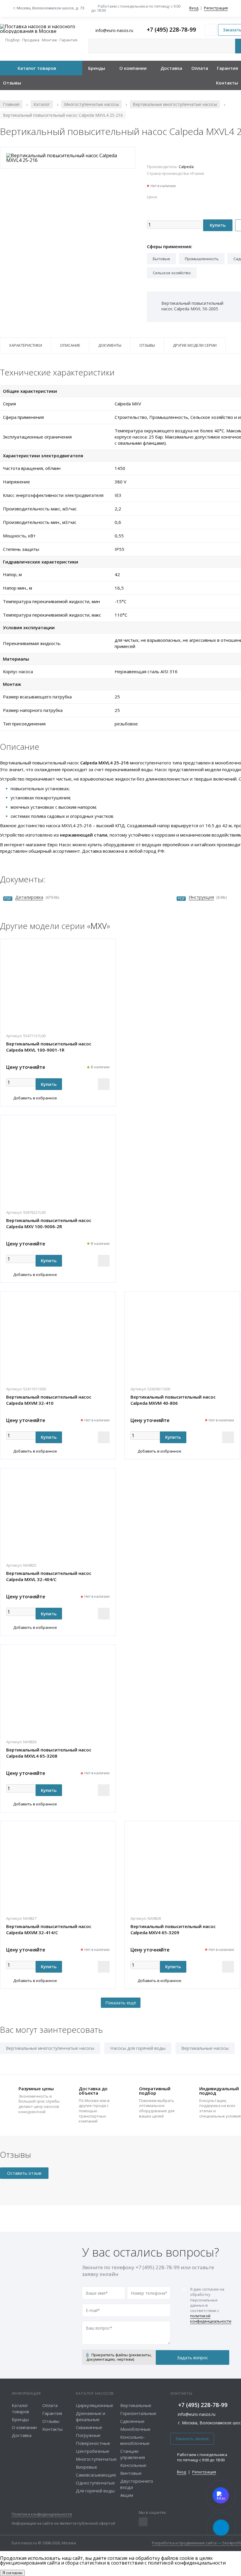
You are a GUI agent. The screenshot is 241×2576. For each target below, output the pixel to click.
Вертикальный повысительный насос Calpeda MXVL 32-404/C (49, 1576)
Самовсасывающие (96, 2475)
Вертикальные (136, 2405)
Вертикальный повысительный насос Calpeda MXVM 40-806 (173, 1400)
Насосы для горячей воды (138, 2048)
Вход (194, 8)
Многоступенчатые (96, 2459)
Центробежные (93, 2451)
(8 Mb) (208, 897)
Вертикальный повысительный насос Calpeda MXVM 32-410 (49, 1400)
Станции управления (133, 2454)
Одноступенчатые (95, 2483)
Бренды (97, 68)
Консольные (133, 2465)
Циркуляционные (94, 2405)
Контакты (227, 83)
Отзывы (12, 83)
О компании (133, 68)
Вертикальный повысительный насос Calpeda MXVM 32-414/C (49, 1929)
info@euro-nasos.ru (197, 2414)
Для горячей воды (95, 2491)
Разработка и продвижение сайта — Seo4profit (196, 2543)
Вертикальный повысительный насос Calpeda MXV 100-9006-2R (49, 1223)
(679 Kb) (37, 897)
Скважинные (89, 2427)
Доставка (171, 68)
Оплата (200, 68)
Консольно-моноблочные (135, 2440)
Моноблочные (135, 2429)
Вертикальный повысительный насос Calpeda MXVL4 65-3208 (49, 1753)
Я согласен (12, 2573)
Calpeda (186, 167)
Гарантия (227, 68)
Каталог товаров (37, 68)
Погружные (88, 2435)
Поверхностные (93, 2443)
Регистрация (216, 8)
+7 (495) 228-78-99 (171, 30)
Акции (127, 2495)
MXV (99, 926)
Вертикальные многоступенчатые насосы (50, 2048)
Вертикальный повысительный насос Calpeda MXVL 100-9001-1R (49, 1047)
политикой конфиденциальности (211, 2318)
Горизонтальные (138, 2413)
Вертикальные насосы (205, 2048)
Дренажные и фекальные (91, 2416)
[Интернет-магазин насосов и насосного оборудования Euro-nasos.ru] (41, 29)
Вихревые (87, 2467)
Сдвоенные (132, 2421)
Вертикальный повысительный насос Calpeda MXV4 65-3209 (173, 1929)
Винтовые (131, 2473)
